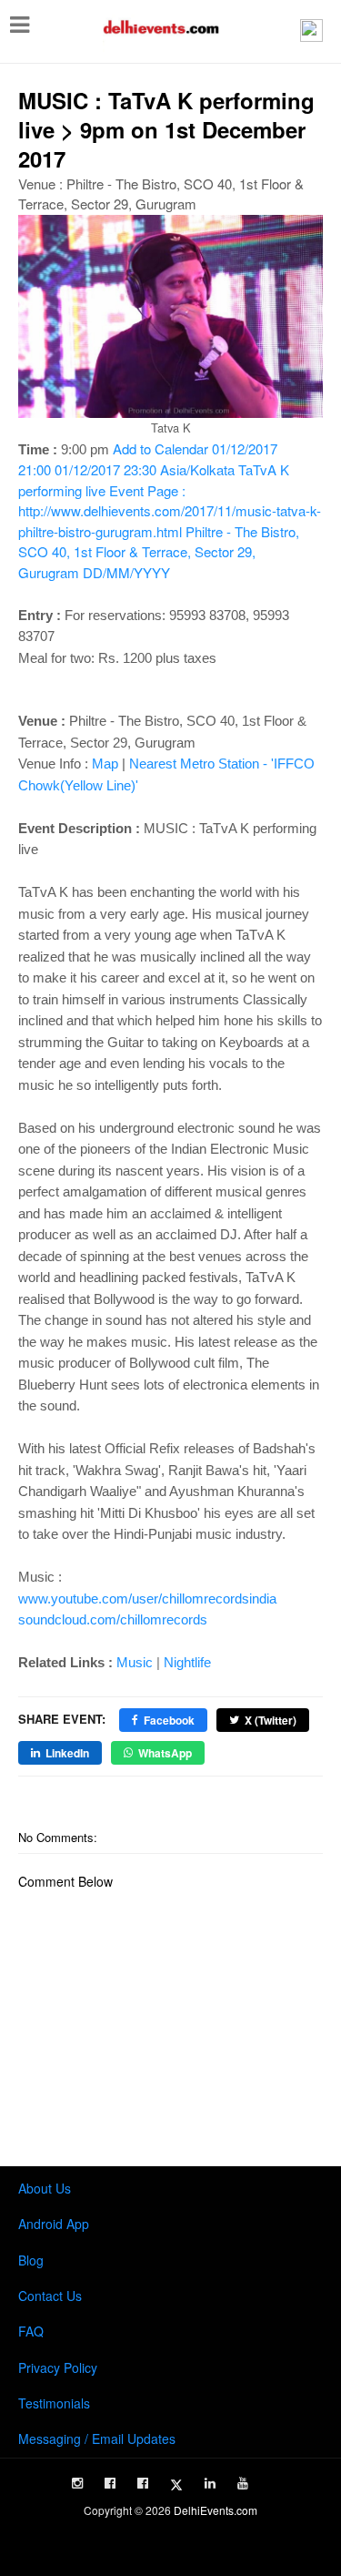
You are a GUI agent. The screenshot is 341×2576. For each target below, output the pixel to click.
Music (135, 1662)
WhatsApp (165, 1753)
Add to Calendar (170, 510)
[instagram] (77, 2483)
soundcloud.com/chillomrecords (113, 1619)
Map (105, 764)
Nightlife (187, 1662)
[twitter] (176, 2485)
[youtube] (243, 2483)
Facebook (169, 1720)
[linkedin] (210, 2483)
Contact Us (50, 2296)
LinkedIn (67, 1753)
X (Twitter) (271, 1720)
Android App (54, 2224)
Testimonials (54, 2403)
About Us (45, 2188)
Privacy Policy (58, 2367)
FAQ (31, 2331)
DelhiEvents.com (216, 2510)
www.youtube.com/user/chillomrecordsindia (147, 1599)
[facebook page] (110, 2483)
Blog (31, 2260)
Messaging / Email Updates (97, 2439)
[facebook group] (143, 2483)
